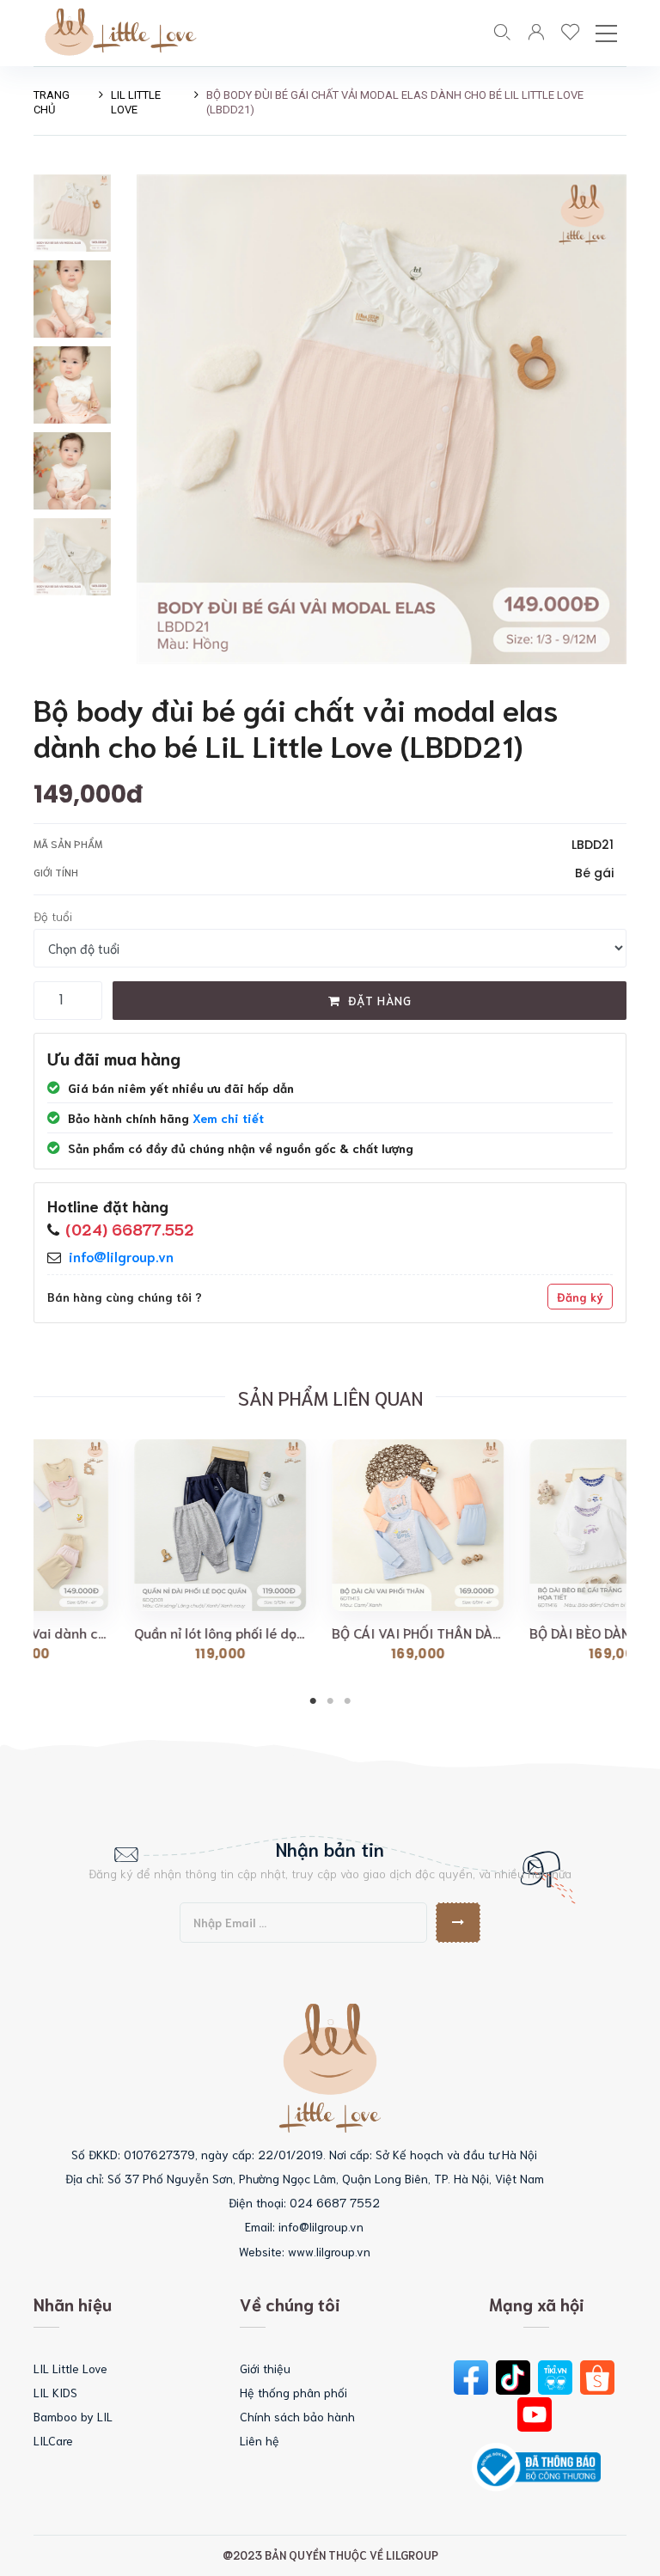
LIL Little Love (136, 102)
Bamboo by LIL (73, 2416)
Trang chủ (52, 102)
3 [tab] (347, 1701)
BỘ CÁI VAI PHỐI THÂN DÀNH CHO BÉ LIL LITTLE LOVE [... (156, 1633)
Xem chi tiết (228, 1118)
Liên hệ (260, 2440)
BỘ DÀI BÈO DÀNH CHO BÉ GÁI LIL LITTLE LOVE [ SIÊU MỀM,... (354, 1633)
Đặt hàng (378, 1000)
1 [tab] (313, 1701)
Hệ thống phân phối (293, 2392)
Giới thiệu (265, 2368)
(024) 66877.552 (130, 1229)
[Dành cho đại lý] (571, 33)
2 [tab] (330, 1701)
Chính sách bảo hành (297, 2416)
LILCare (53, 2440)
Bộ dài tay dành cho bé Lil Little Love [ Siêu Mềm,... (552, 1633)
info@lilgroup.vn (121, 1256)
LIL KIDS (55, 2392)
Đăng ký (580, 1297)
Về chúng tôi (290, 2304)
